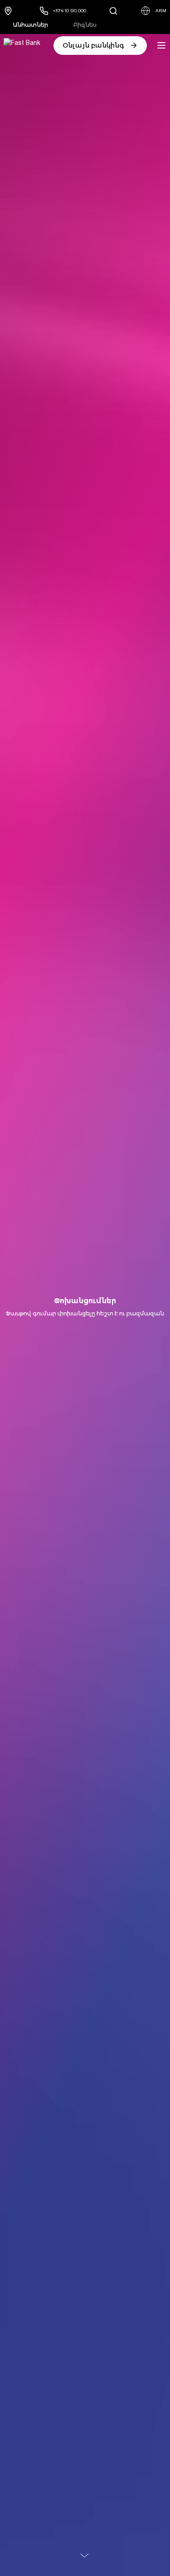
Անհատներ (31, 25)
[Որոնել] (113, 11)
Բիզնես (85, 25)
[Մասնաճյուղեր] (10, 11)
